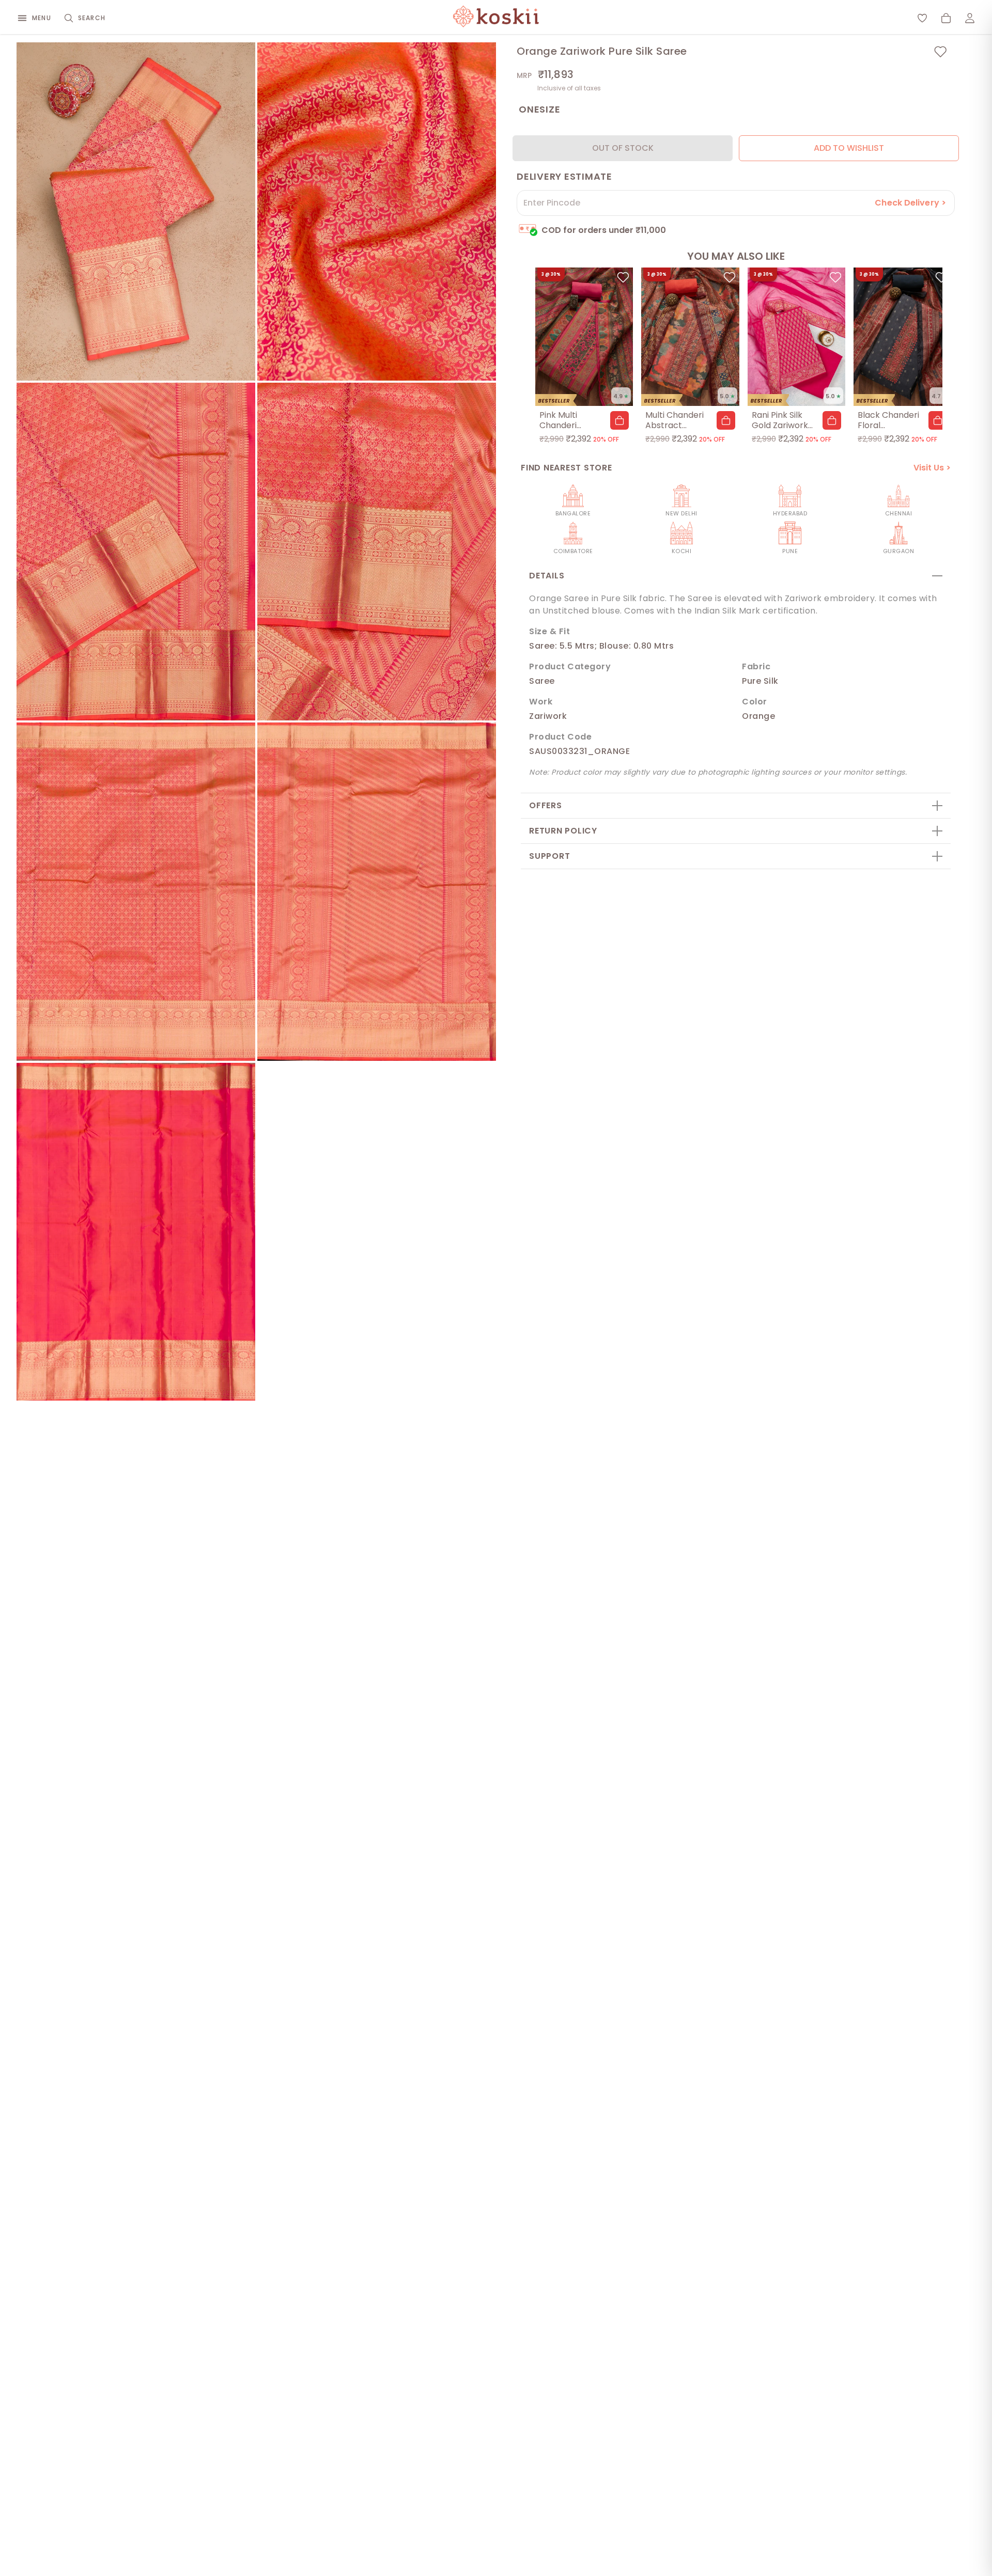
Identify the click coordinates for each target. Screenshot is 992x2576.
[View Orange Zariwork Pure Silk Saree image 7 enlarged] (136, 1232)
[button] (619, 420)
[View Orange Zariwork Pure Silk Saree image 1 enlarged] (136, 211)
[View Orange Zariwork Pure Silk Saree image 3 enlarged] (136, 552)
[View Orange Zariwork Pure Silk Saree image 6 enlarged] (377, 892)
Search (92, 18)
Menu (42, 18)
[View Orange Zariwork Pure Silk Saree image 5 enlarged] (136, 892)
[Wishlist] (922, 18)
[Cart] (946, 18)
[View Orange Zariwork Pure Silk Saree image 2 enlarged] (377, 211)
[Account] (970, 18)
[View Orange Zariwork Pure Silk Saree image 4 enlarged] (377, 552)
